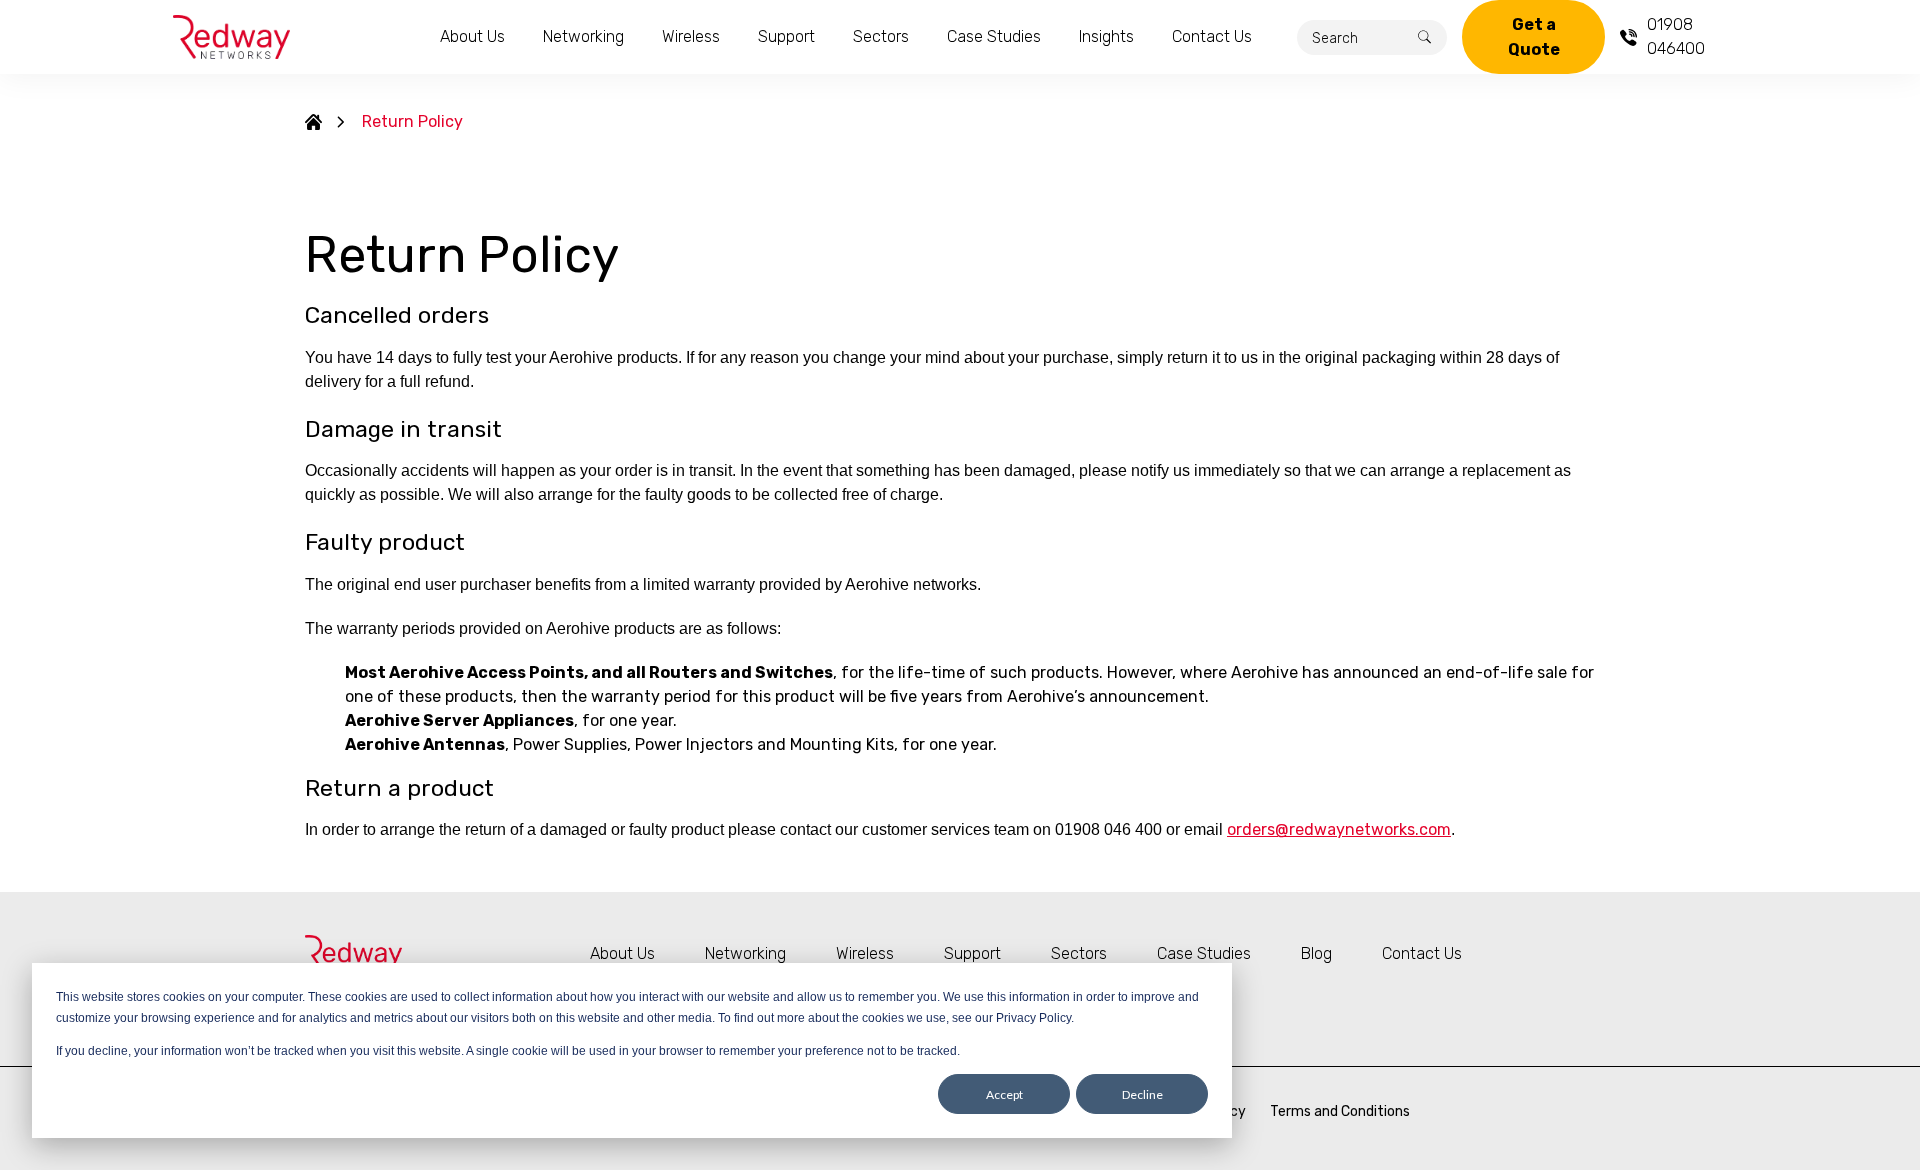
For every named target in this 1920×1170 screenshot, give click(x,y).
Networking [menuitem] (583, 36)
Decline (1142, 1094)
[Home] (313, 122)
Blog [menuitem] (1316, 953)
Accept (1004, 1094)
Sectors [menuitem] (881, 36)
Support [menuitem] (786, 36)
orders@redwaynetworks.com (1339, 829)
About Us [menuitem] (472, 36)
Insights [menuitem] (1106, 36)
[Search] (1424, 37)
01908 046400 (1676, 36)
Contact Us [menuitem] (1212, 36)
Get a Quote (1534, 37)
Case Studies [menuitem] (994, 36)
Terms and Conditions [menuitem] (1340, 1111)
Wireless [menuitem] (691, 36)
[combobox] (1372, 37)
